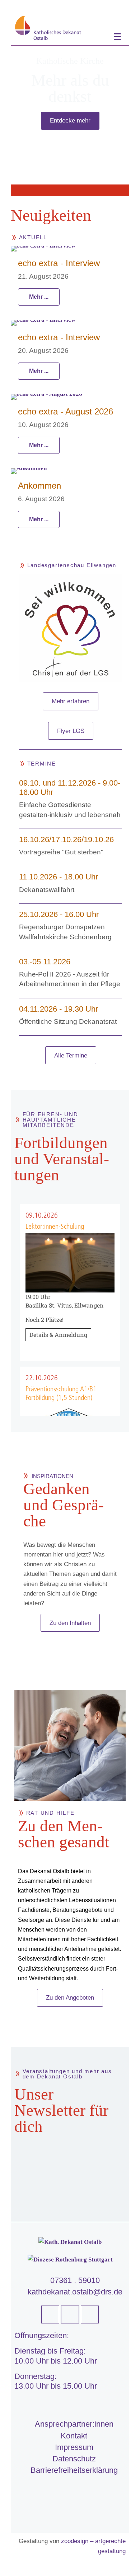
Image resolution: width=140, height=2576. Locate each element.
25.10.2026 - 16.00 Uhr (59, 914)
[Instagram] (90, 2314)
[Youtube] (70, 2314)
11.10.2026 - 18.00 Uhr (59, 877)
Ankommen (39, 486)
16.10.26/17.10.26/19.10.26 (66, 840)
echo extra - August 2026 (66, 411)
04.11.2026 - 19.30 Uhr (59, 1009)
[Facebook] (50, 2314)
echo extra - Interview (59, 263)
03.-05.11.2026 (45, 962)
